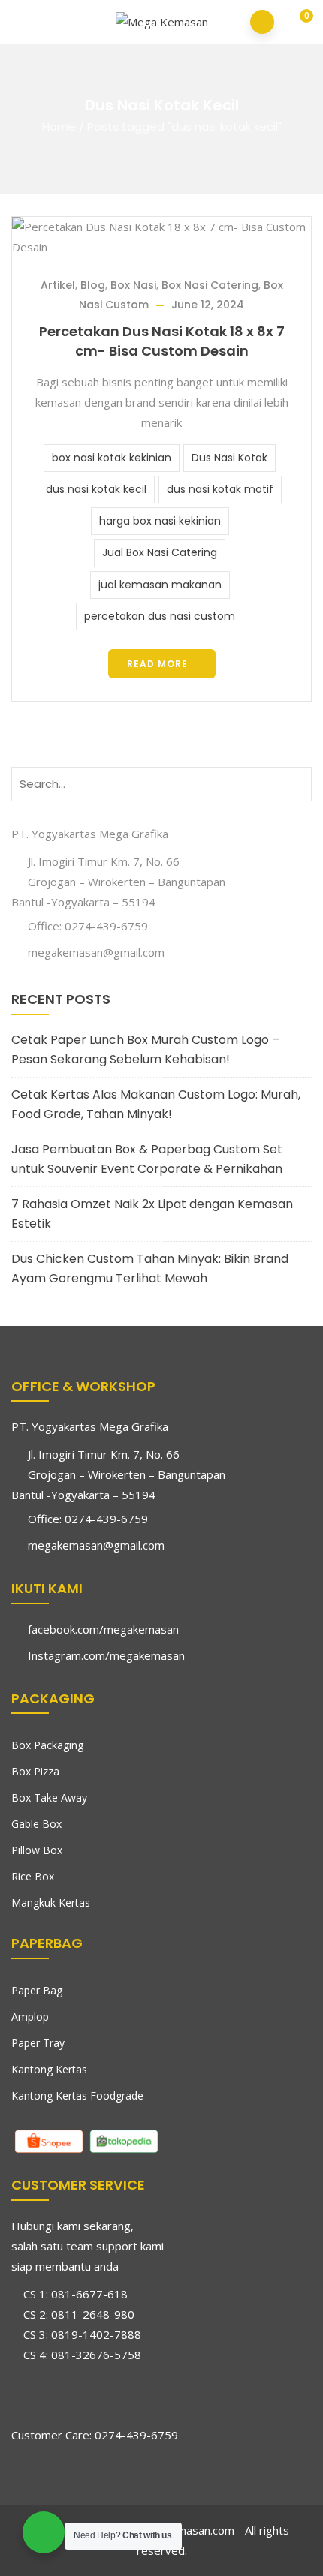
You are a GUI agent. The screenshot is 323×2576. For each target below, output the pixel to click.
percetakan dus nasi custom (160, 616)
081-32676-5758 (96, 2355)
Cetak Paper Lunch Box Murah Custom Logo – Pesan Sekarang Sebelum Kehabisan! (145, 1049)
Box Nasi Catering (210, 285)
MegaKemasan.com (184, 2530)
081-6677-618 (89, 2294)
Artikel (58, 285)
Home (59, 126)
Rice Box (33, 1876)
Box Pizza (35, 1771)
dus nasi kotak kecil (96, 489)
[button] (296, 23)
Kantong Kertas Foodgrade (77, 2095)
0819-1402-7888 (96, 2334)
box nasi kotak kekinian (112, 458)
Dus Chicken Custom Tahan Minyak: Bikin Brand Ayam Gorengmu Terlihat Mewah (150, 1268)
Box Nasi (133, 285)
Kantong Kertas (49, 2069)
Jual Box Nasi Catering (160, 552)
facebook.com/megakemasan (103, 1629)
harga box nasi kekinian (160, 521)
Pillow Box (37, 1850)
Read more (157, 664)
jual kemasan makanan (160, 585)
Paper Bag (37, 1990)
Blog (93, 285)
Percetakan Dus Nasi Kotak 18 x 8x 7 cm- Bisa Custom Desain (162, 341)
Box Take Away (49, 1797)
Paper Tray (38, 2043)
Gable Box (36, 1824)
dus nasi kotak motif (220, 489)
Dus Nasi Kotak (229, 458)
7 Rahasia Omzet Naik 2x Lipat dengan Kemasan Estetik (152, 1214)
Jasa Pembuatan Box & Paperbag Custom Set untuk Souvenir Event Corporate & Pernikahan (147, 1159)
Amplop (30, 2017)
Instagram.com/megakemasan (106, 1655)
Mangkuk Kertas (51, 1903)
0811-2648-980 (93, 2314)
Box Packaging (47, 1745)
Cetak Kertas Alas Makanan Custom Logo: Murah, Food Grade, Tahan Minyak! (156, 1104)
